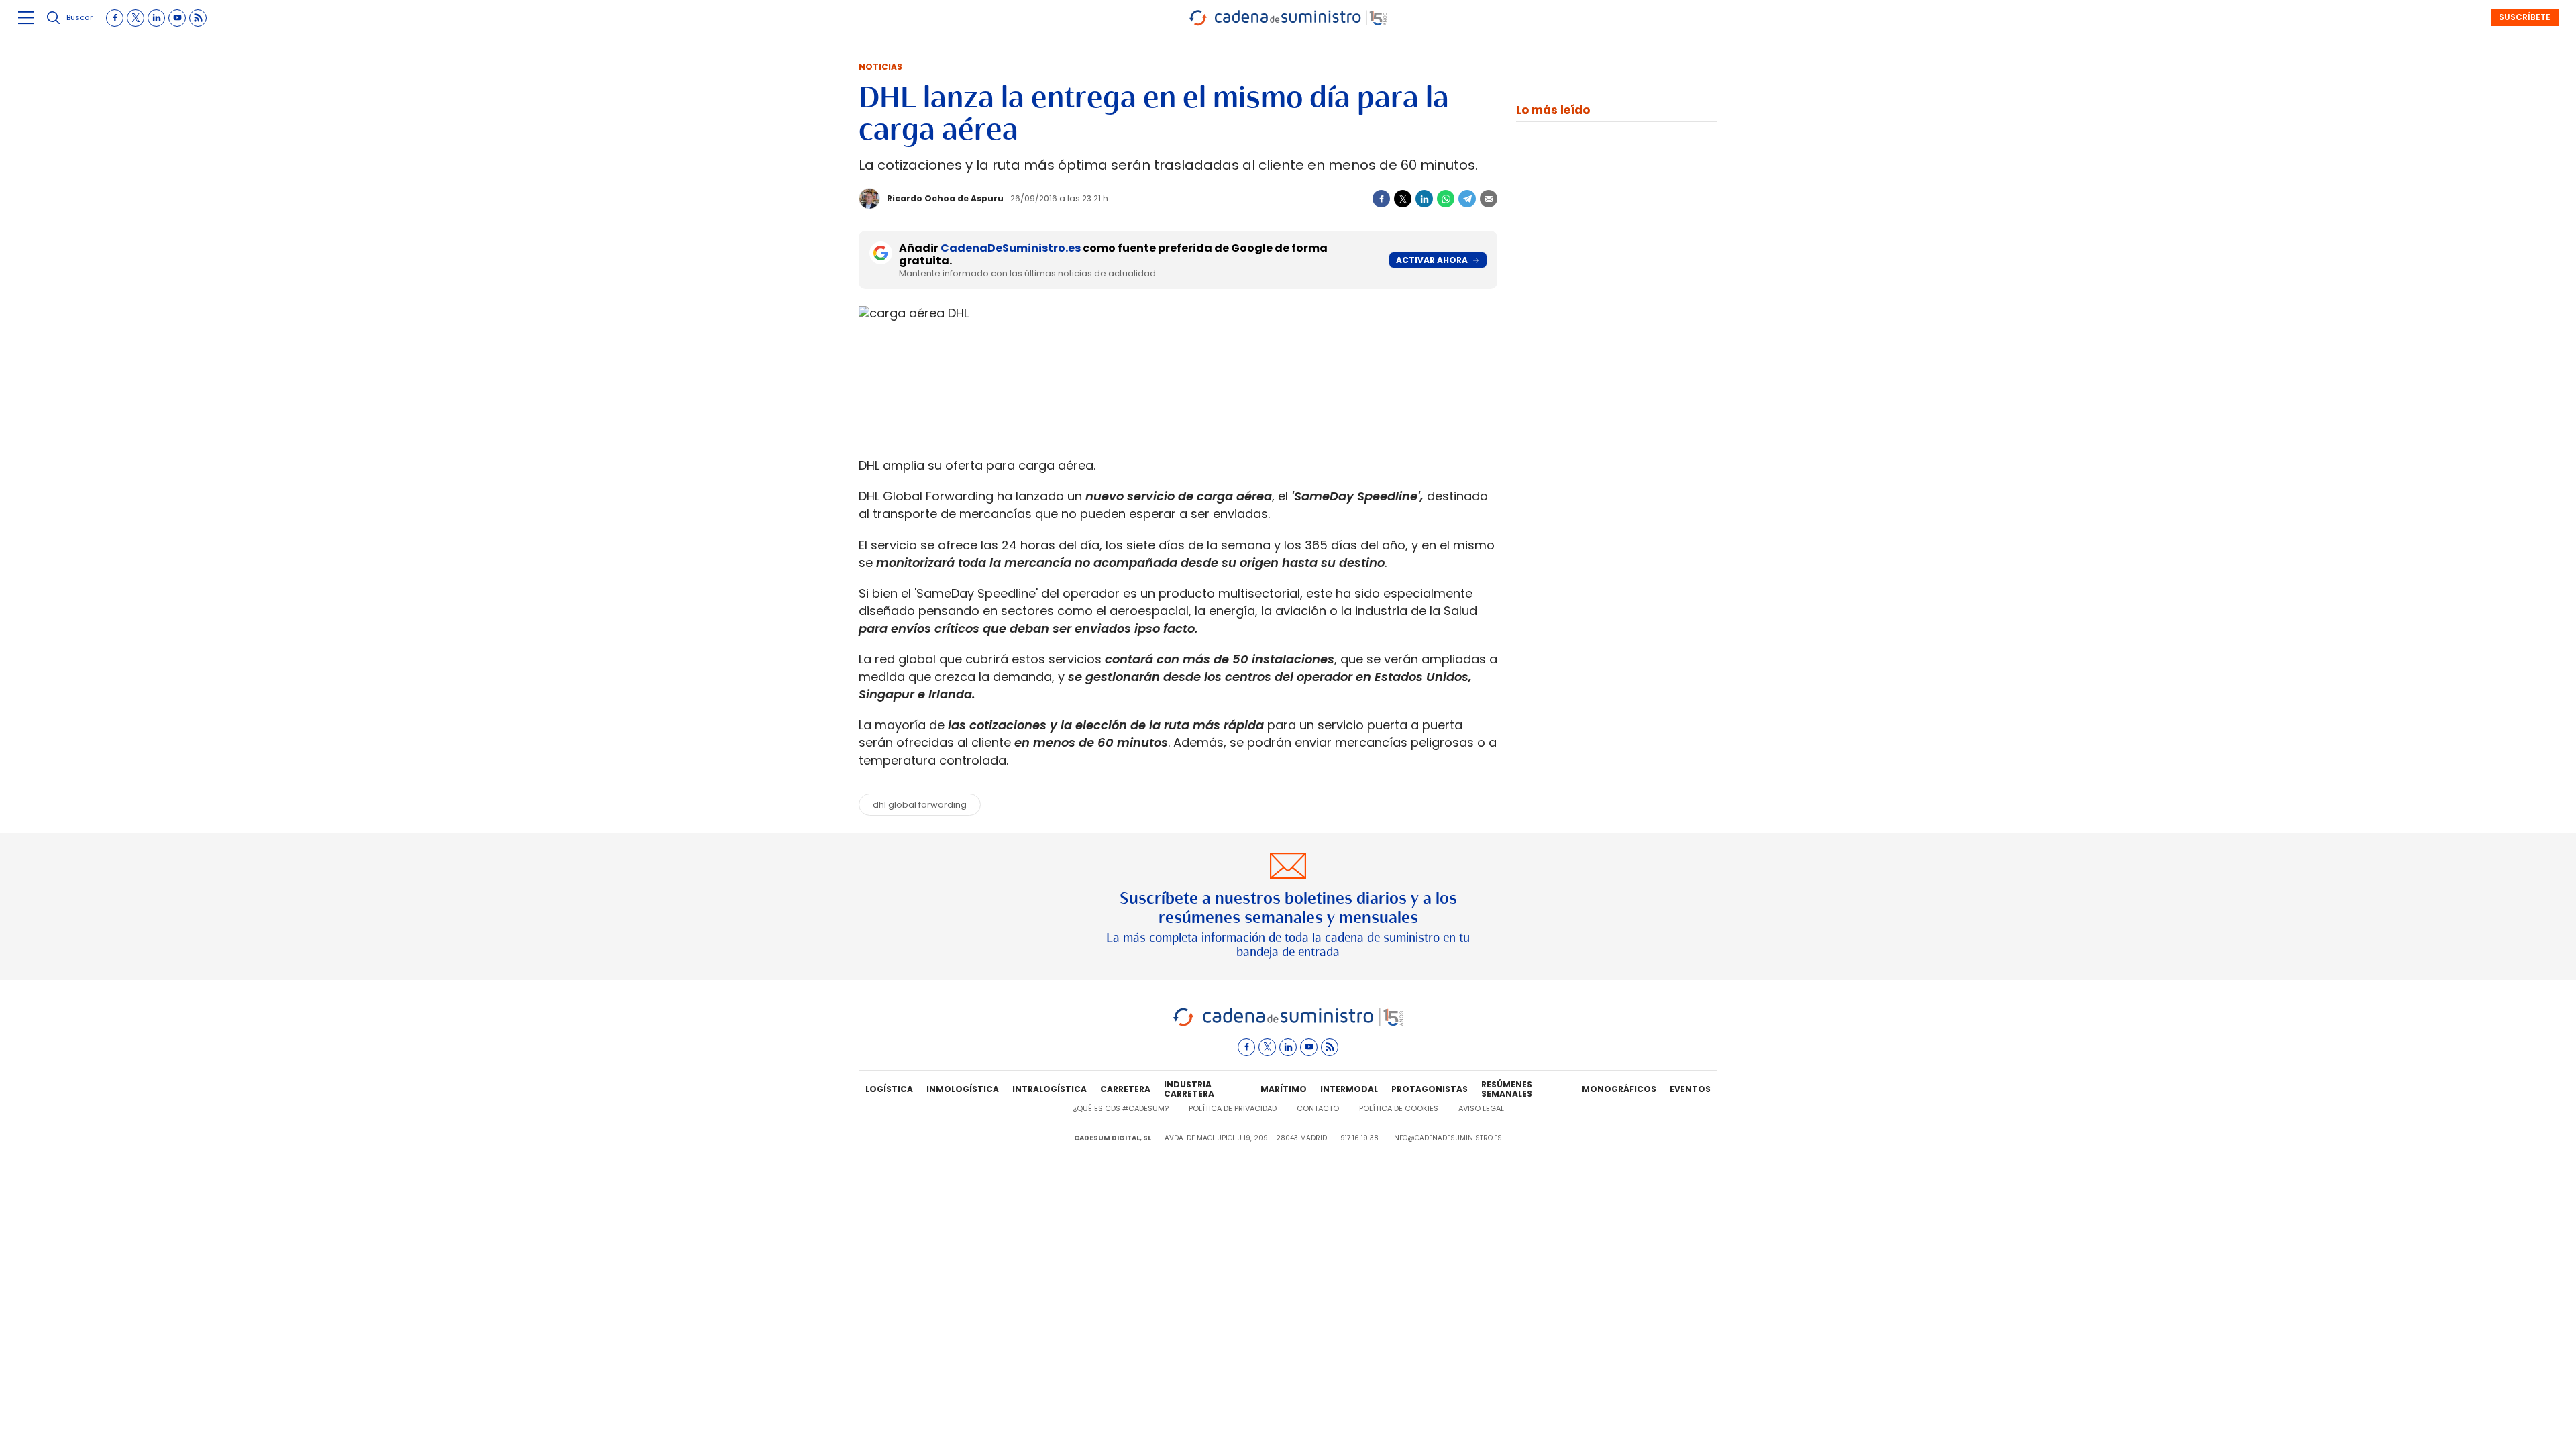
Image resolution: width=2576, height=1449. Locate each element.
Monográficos (1619, 1089)
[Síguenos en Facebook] (115, 18)
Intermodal (1349, 1089)
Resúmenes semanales (1507, 1089)
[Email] (1489, 199)
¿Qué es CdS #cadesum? (1121, 1108)
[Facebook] (1381, 199)
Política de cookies (1399, 1108)
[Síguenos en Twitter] (136, 18)
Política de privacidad (1233, 1108)
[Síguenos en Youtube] (177, 18)
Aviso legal (1481, 1108)
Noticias (880, 67)
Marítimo (1284, 1089)
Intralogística (1050, 1089)
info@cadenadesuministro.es (1447, 1138)
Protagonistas (1430, 1089)
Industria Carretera (1189, 1089)
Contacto (1318, 1108)
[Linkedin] (1424, 199)
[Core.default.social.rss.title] (198, 18)
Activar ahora (1432, 260)
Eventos (1690, 1089)
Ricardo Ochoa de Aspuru (945, 198)
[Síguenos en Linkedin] (156, 18)
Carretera (1125, 1089)
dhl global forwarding (920, 805)
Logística (889, 1089)
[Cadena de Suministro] (1288, 1024)
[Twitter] (1403, 199)
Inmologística (963, 1089)
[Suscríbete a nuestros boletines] (1288, 906)
